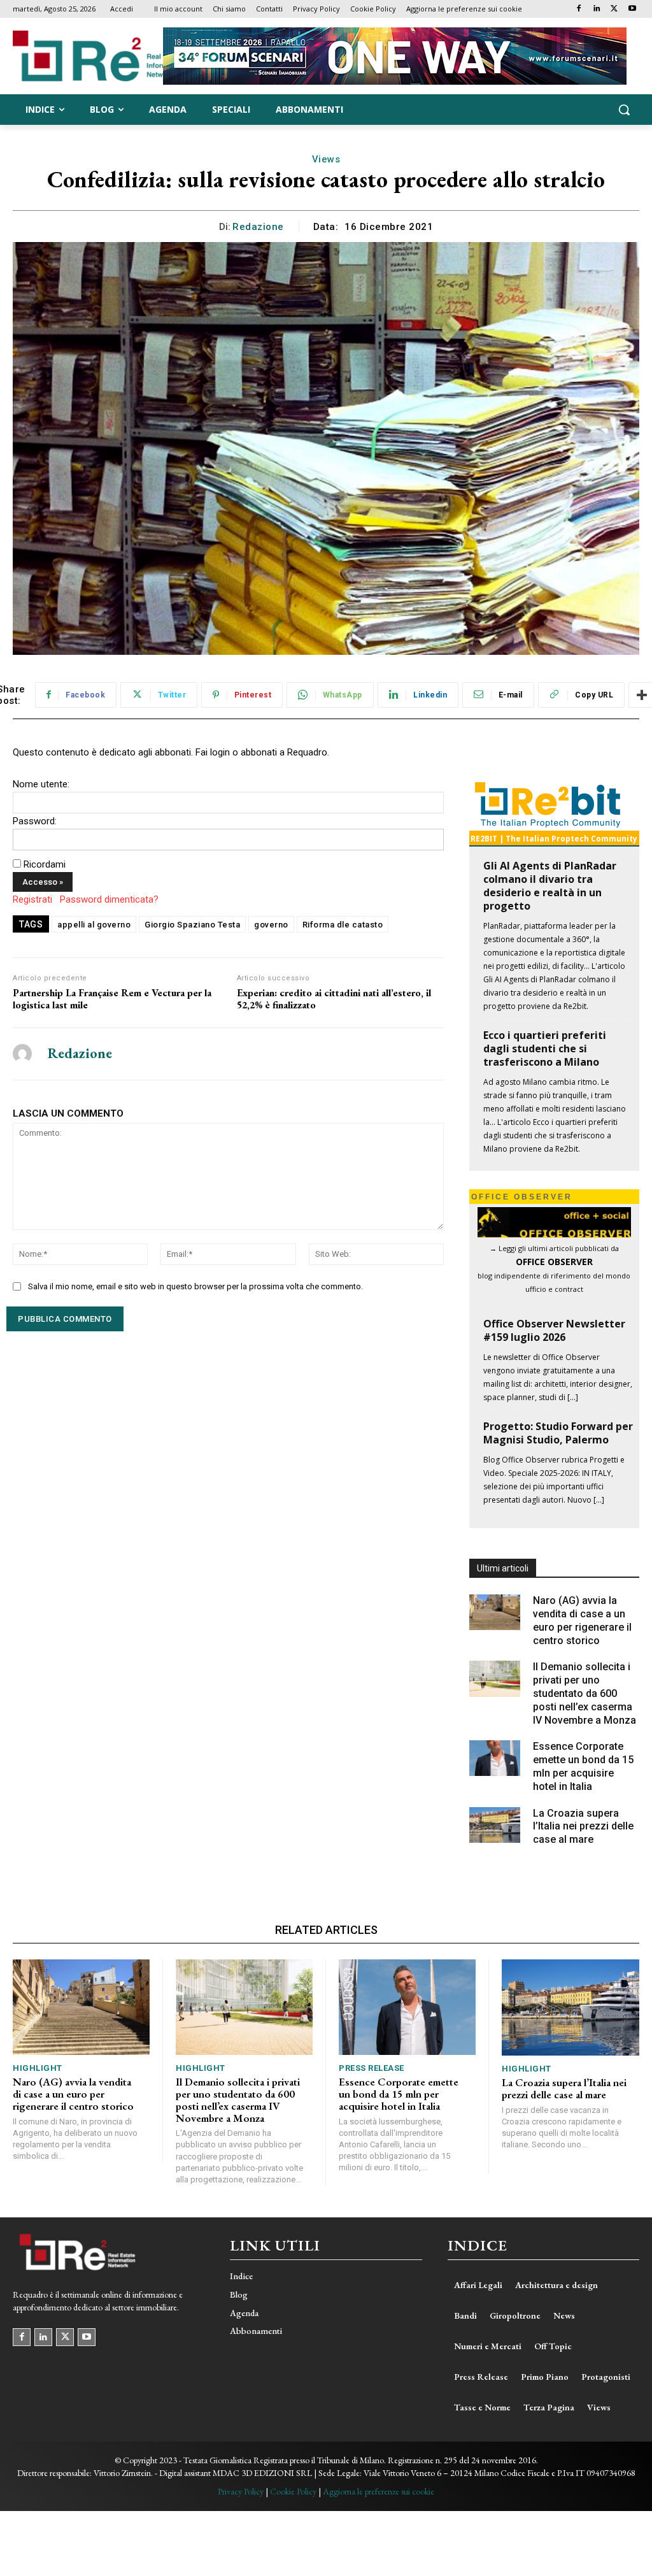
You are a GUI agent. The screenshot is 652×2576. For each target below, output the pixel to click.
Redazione (258, 227)
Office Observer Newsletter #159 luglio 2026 (554, 1330)
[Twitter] (614, 9)
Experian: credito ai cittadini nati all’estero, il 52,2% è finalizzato (334, 999)
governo (271, 925)
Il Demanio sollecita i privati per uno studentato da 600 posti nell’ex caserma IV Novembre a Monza (585, 1693)
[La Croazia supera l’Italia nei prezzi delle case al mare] (495, 1825)
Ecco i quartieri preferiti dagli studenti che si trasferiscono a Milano (545, 1048)
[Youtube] (632, 9)
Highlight (38, 2068)
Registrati (32, 899)
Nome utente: (41, 784)
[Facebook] (579, 9)
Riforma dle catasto (343, 925)
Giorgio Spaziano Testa (192, 925)
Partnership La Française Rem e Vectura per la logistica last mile (112, 999)
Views (326, 159)
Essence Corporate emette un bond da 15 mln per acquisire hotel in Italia (583, 1766)
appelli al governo (94, 925)
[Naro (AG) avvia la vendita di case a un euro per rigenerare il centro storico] (495, 1612)
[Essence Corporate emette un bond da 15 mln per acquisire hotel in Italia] (495, 1758)
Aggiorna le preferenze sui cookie (379, 2491)
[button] (624, 110)
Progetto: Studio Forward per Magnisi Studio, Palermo (558, 1433)
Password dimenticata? (109, 899)
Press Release (372, 2068)
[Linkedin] (597, 9)
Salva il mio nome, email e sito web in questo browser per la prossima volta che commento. (195, 1286)
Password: (35, 821)
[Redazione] (22, 1054)
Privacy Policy (241, 2491)
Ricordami (45, 864)
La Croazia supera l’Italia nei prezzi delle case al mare (583, 1827)
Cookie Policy (293, 2491)
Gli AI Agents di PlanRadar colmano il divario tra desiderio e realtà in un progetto (550, 886)
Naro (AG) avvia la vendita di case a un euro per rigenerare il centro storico (73, 2093)
